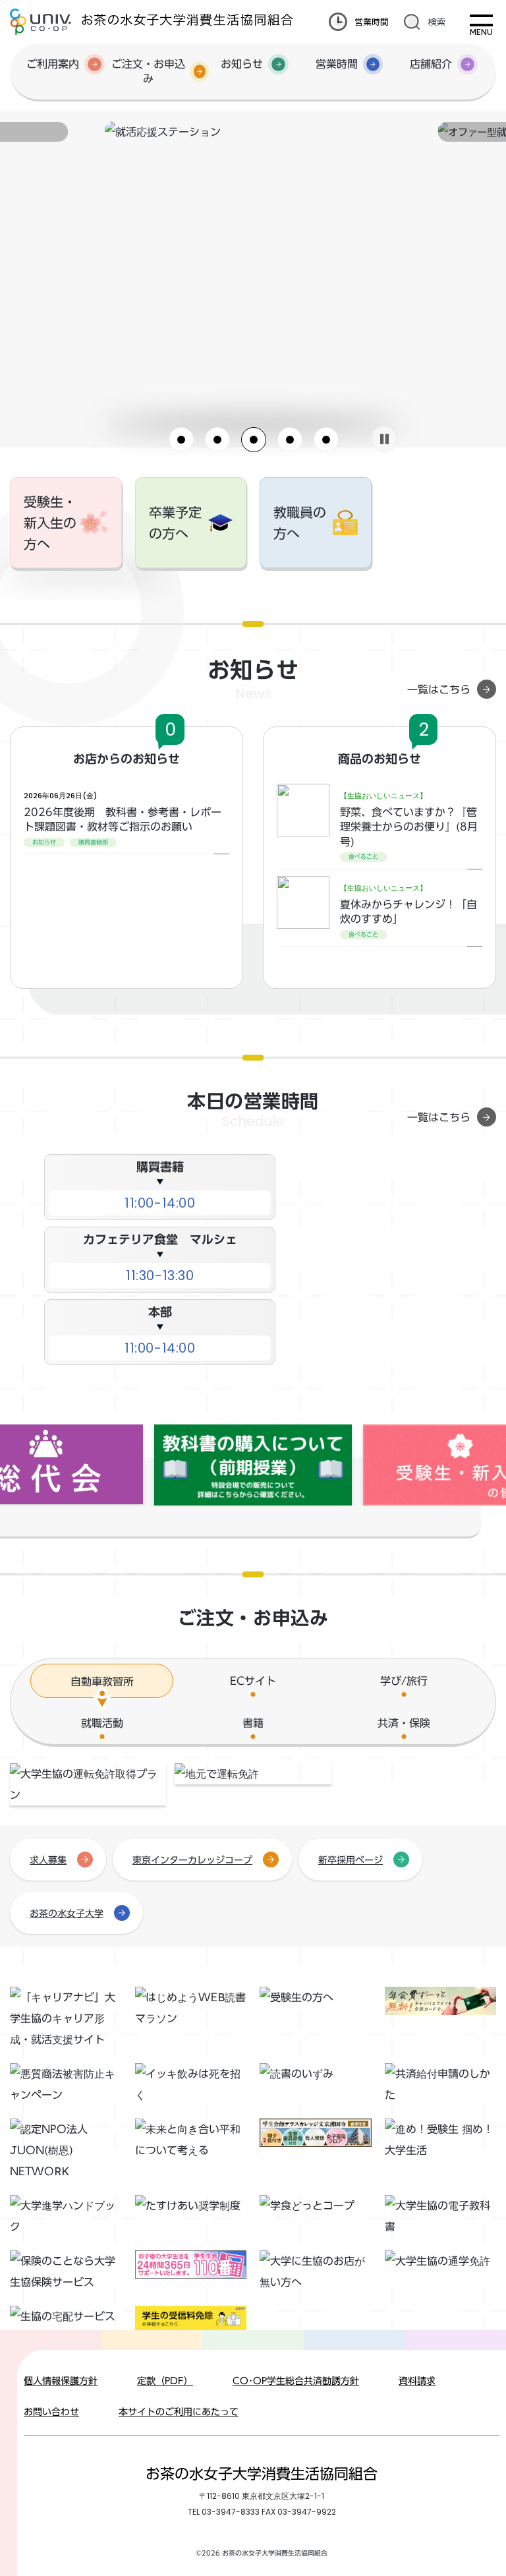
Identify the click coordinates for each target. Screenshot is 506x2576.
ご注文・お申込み (148, 71)
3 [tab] (254, 440)
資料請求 (417, 2381)
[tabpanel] (253, 132)
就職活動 (102, 1723)
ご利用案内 (53, 64)
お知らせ (242, 64)
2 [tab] (217, 440)
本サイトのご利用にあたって (179, 2412)
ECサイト (253, 1681)
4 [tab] (290, 440)
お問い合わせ (51, 2412)
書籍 (253, 1723)
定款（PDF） (165, 2381)
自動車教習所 (102, 1682)
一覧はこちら (439, 689)
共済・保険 (404, 1723)
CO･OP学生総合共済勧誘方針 (296, 2381)
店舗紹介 (431, 64)
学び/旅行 (404, 1681)
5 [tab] (326, 440)
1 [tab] (181, 440)
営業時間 (372, 21)
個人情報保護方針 (61, 2381)
